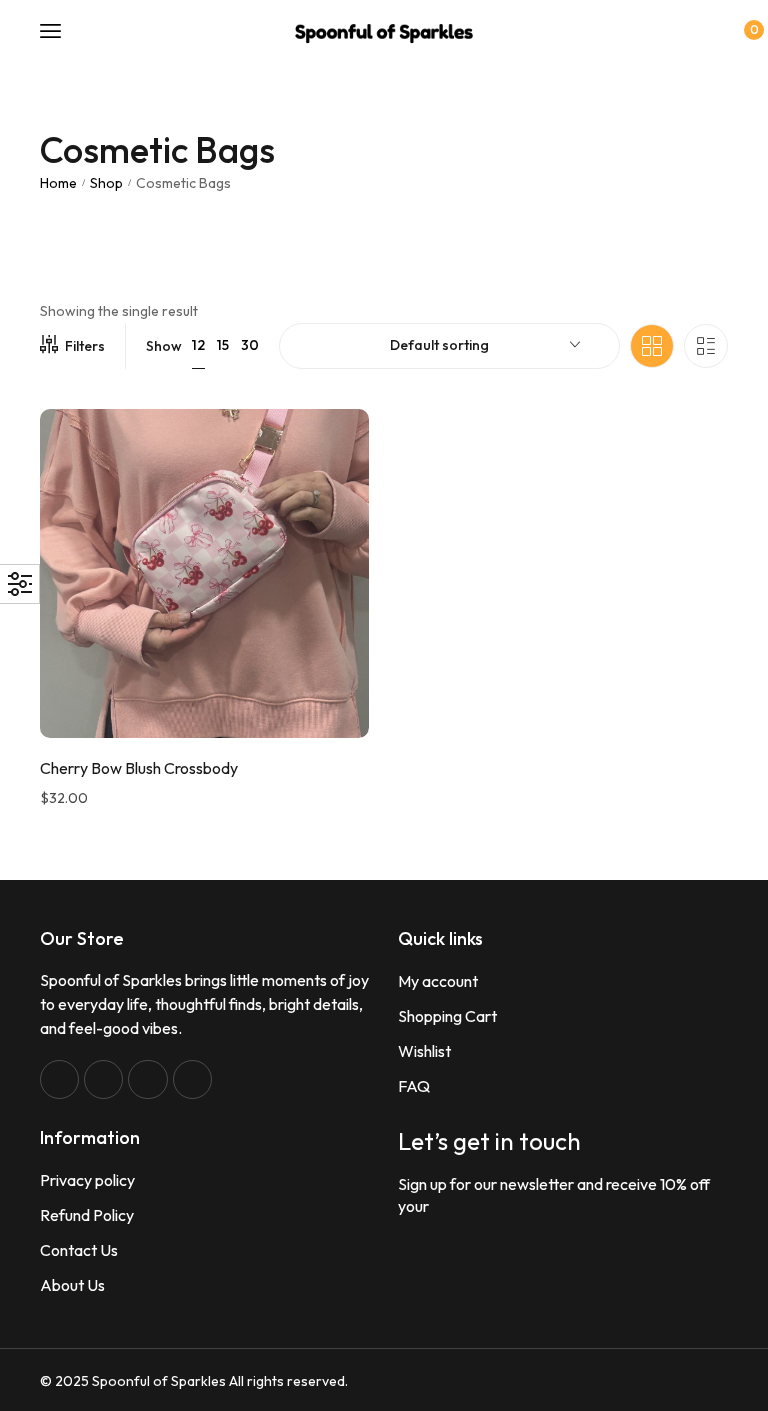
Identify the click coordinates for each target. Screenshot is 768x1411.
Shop (106, 183)
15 (223, 345)
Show (164, 346)
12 (198, 345)
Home (58, 183)
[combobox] (449, 346)
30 (250, 345)
